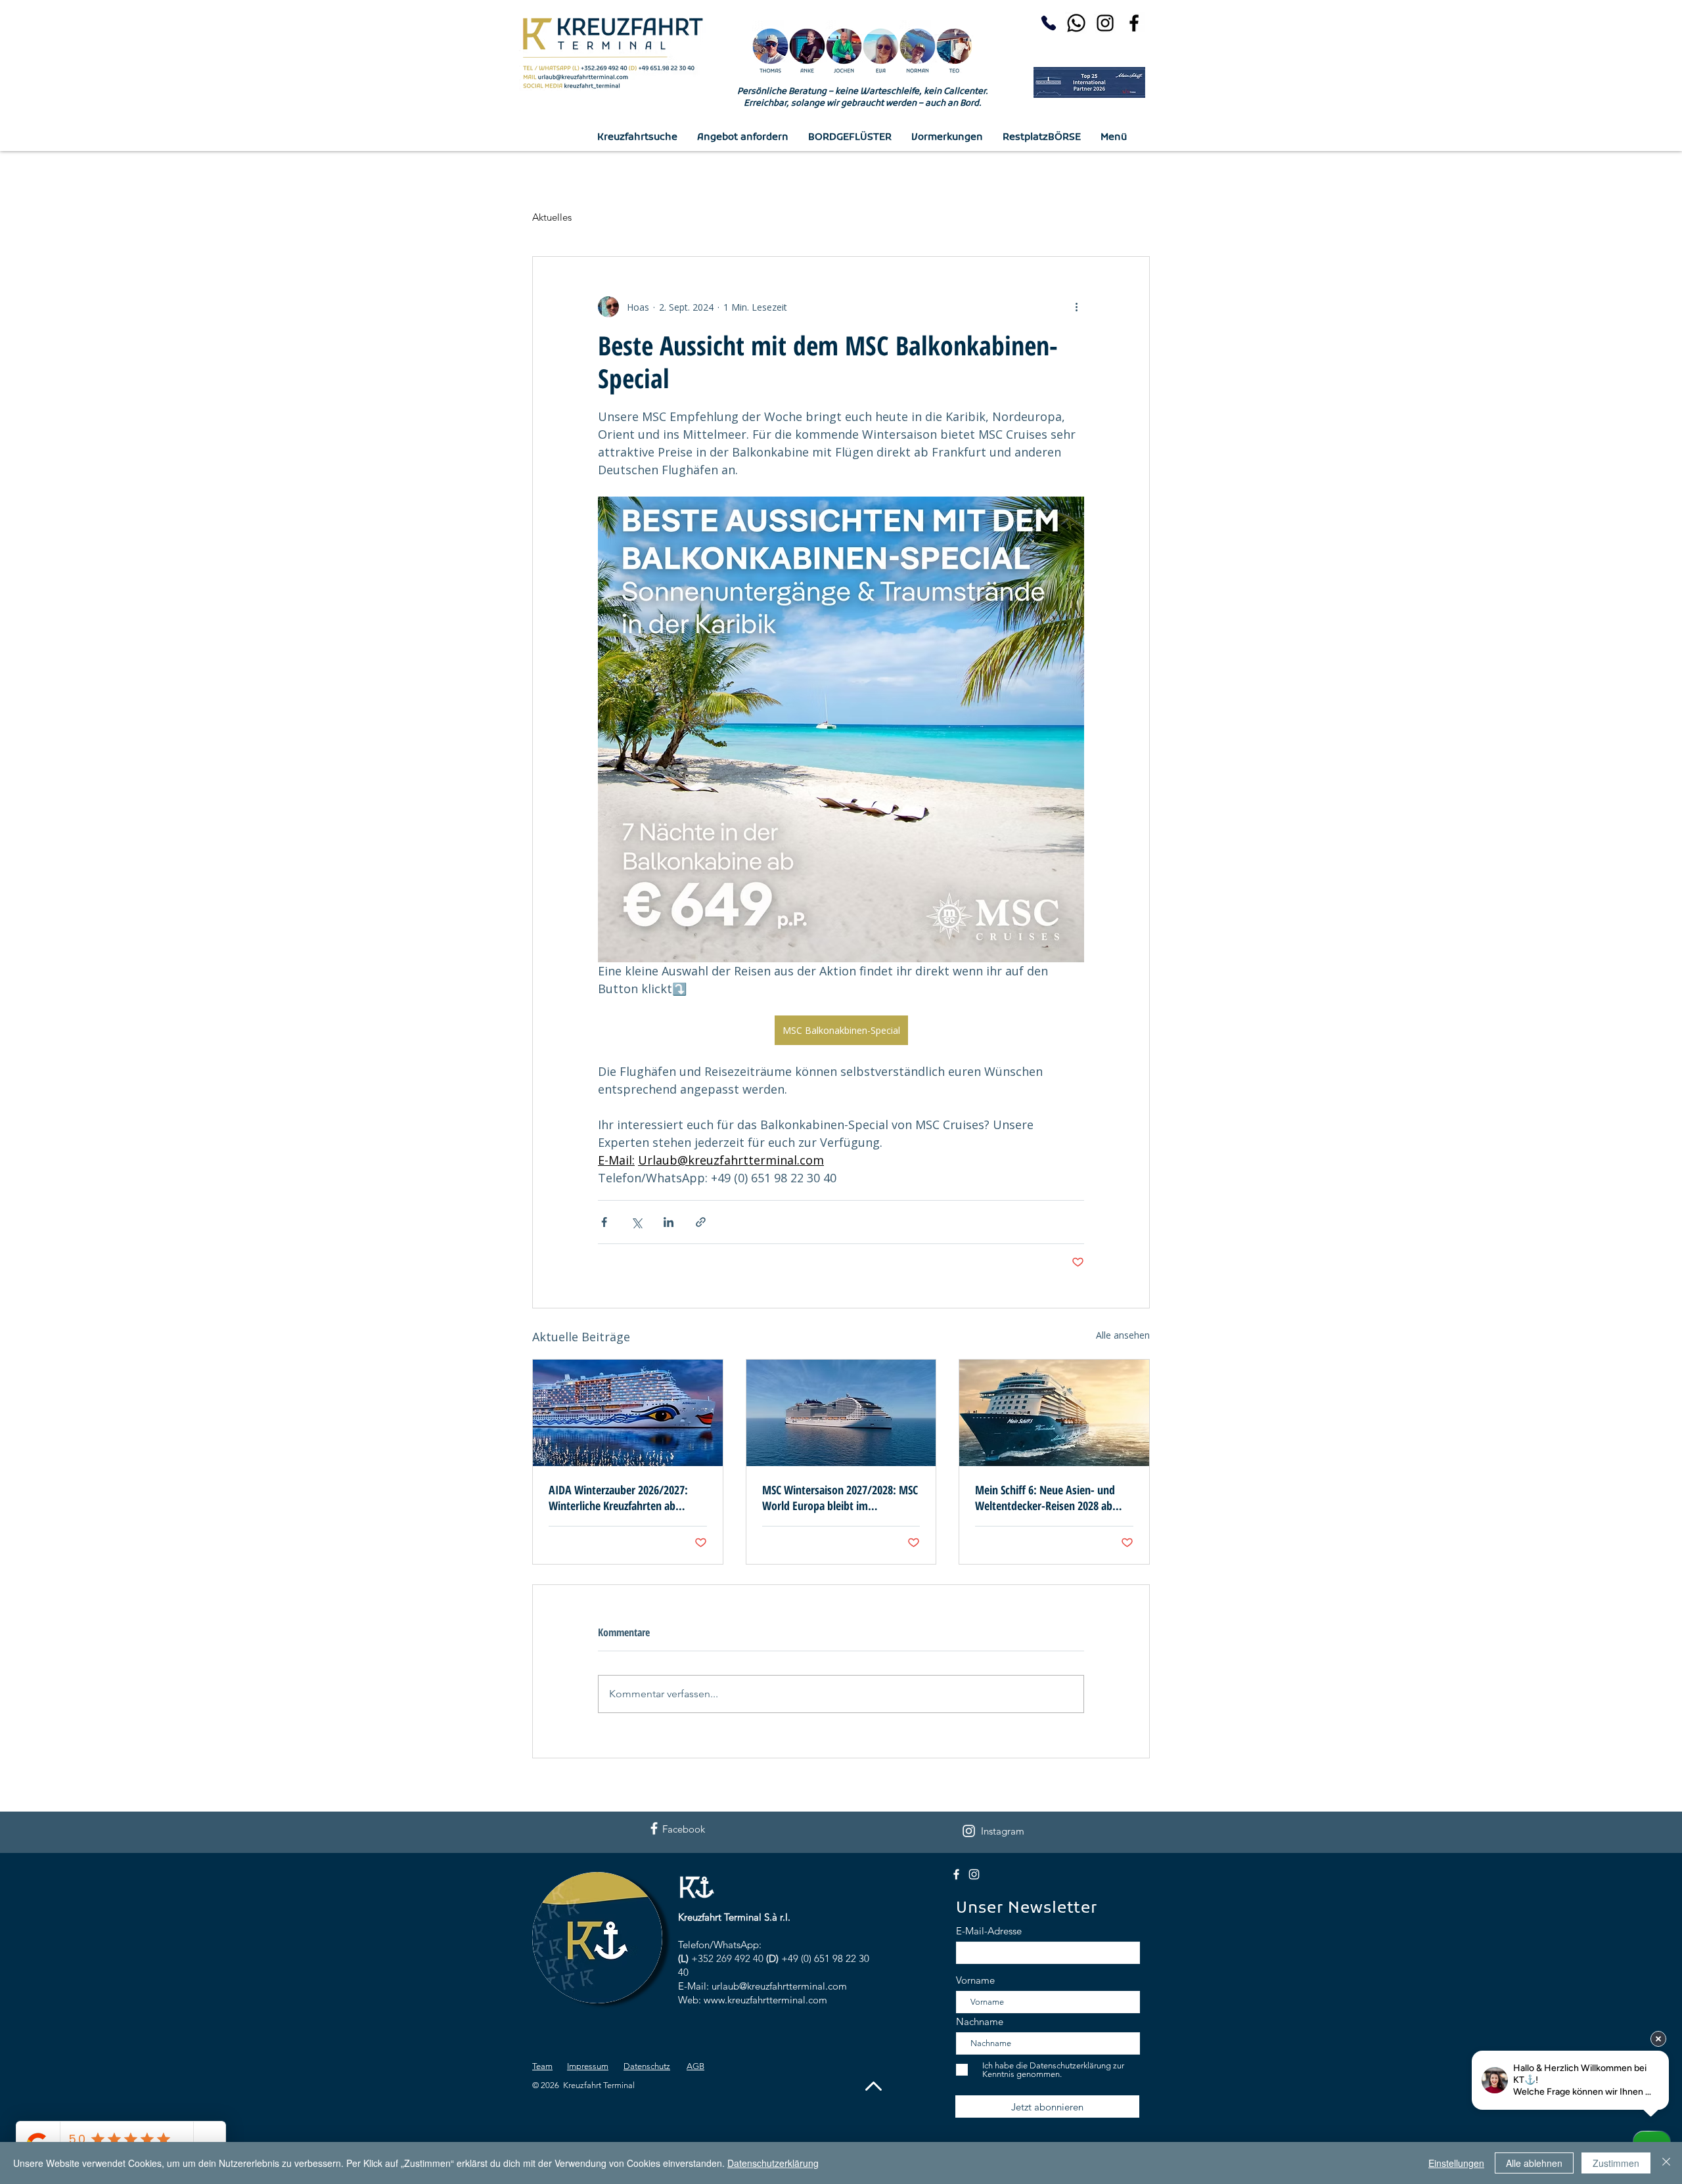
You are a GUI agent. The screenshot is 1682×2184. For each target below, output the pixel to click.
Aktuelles (552, 217)
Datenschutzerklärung (773, 2163)
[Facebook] (1134, 23)
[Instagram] (1105, 23)
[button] (1114, 138)
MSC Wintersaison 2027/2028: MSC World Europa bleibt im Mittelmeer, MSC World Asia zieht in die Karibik (840, 1498)
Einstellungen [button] (1456, 2163)
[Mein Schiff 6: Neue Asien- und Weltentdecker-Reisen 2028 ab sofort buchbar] (1054, 1413)
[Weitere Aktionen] (1076, 307)
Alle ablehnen (1534, 2163)
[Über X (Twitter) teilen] (636, 1222)
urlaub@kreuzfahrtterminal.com (779, 1986)
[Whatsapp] (1076, 23)
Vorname (975, 1980)
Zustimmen (1616, 2163)
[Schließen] (1666, 2163)
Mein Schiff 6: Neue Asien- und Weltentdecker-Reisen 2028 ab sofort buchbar (1045, 1498)
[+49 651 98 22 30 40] (1046, 23)
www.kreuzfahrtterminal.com (765, 2000)
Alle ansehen (1123, 1335)
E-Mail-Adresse (989, 1931)
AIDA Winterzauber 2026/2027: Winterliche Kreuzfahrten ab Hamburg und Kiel (618, 1498)
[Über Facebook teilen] (604, 1222)
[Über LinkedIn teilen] (669, 1222)
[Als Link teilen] (701, 1222)
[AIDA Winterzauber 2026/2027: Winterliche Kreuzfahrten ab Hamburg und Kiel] (628, 1413)
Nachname (980, 2021)
